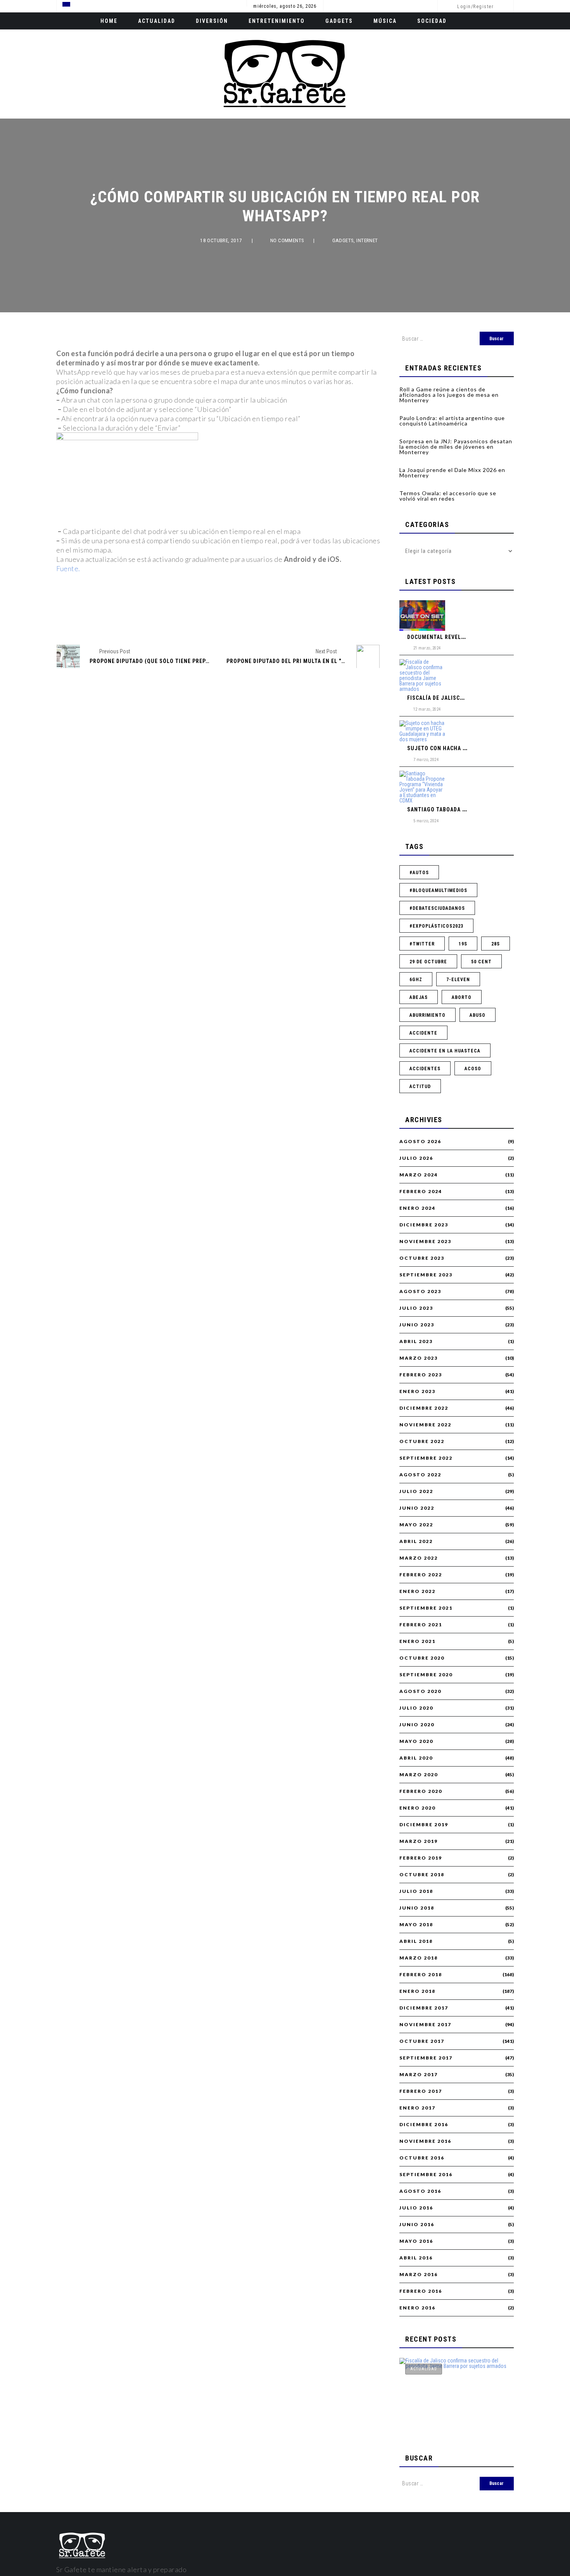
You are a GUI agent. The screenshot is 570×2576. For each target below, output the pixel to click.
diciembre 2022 (424, 1408)
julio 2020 (416, 1708)
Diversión (212, 21)
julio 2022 (416, 1491)
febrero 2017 (421, 2091)
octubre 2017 (422, 2041)
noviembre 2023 (425, 1242)
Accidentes (425, 1069)
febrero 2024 (421, 1192)
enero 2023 (417, 1391)
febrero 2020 (421, 1791)
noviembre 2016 (425, 2141)
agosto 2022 (420, 1475)
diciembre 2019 (424, 1825)
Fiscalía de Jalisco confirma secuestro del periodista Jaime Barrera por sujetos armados (454, 2400)
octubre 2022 (422, 1441)
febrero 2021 (421, 1625)
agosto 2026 (420, 1142)
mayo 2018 (416, 1925)
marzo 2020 (419, 1775)
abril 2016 (416, 2258)
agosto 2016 (420, 2191)
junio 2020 (417, 1725)
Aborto (462, 997)
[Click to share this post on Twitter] (205, 619)
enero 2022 (417, 1591)
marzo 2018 (419, 1958)
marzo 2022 (419, 1558)
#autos (419, 873)
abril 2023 (416, 1341)
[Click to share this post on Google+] (231, 619)
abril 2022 (416, 1541)
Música (385, 21)
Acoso (473, 1069)
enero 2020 (417, 1808)
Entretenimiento (277, 21)
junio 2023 (417, 1325)
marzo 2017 (419, 2075)
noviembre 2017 (425, 2025)
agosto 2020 (420, 1691)
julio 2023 (416, 1308)
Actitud (420, 1087)
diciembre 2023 (424, 1225)
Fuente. (68, 568)
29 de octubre (428, 962)
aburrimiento (427, 1015)
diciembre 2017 (424, 2008)
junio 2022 (417, 1508)
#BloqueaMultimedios (438, 890)
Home (109, 21)
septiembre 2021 (426, 1608)
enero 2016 (417, 2308)
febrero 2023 (421, 1375)
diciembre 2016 (424, 2125)
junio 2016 (417, 2225)
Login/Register (475, 7)
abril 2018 (416, 1941)
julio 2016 (416, 2208)
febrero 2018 (421, 1975)
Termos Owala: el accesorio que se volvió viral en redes (448, 496)
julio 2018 (416, 1891)
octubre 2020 (422, 1658)
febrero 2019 (421, 1858)
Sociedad (432, 21)
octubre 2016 (422, 2158)
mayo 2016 (416, 2241)
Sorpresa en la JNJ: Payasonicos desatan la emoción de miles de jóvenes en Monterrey (456, 447)
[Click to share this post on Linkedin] (258, 619)
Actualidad (157, 21)
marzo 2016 (419, 2275)
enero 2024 (417, 1208)
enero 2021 (417, 1641)
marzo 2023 (419, 1358)
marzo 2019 (419, 1841)
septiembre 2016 (426, 2175)
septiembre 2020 (426, 1675)
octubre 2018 (422, 1875)
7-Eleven (458, 980)
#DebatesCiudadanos (437, 908)
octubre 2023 (422, 1258)
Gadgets (339, 21)
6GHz (416, 980)
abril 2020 (416, 1758)
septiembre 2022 (426, 1458)
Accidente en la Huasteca (445, 1051)
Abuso (478, 1015)
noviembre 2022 (425, 1425)
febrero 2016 (421, 2291)
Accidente (423, 1033)
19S (463, 944)
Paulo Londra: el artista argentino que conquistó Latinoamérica (452, 421)
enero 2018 (417, 1991)
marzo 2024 (419, 1175)
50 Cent (481, 962)
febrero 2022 (421, 1575)
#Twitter (422, 944)
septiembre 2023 (426, 1275)
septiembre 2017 (426, 2058)
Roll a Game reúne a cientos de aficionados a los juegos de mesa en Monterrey (449, 395)
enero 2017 (417, 2108)
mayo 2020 (416, 1741)
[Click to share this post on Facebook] (179, 619)
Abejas (419, 997)
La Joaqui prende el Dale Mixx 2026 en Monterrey (452, 473)
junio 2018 (417, 1908)
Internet (367, 240)
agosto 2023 (420, 1291)
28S (496, 944)
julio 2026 (416, 1158)
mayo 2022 (416, 1525)
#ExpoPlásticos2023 (436, 926)
